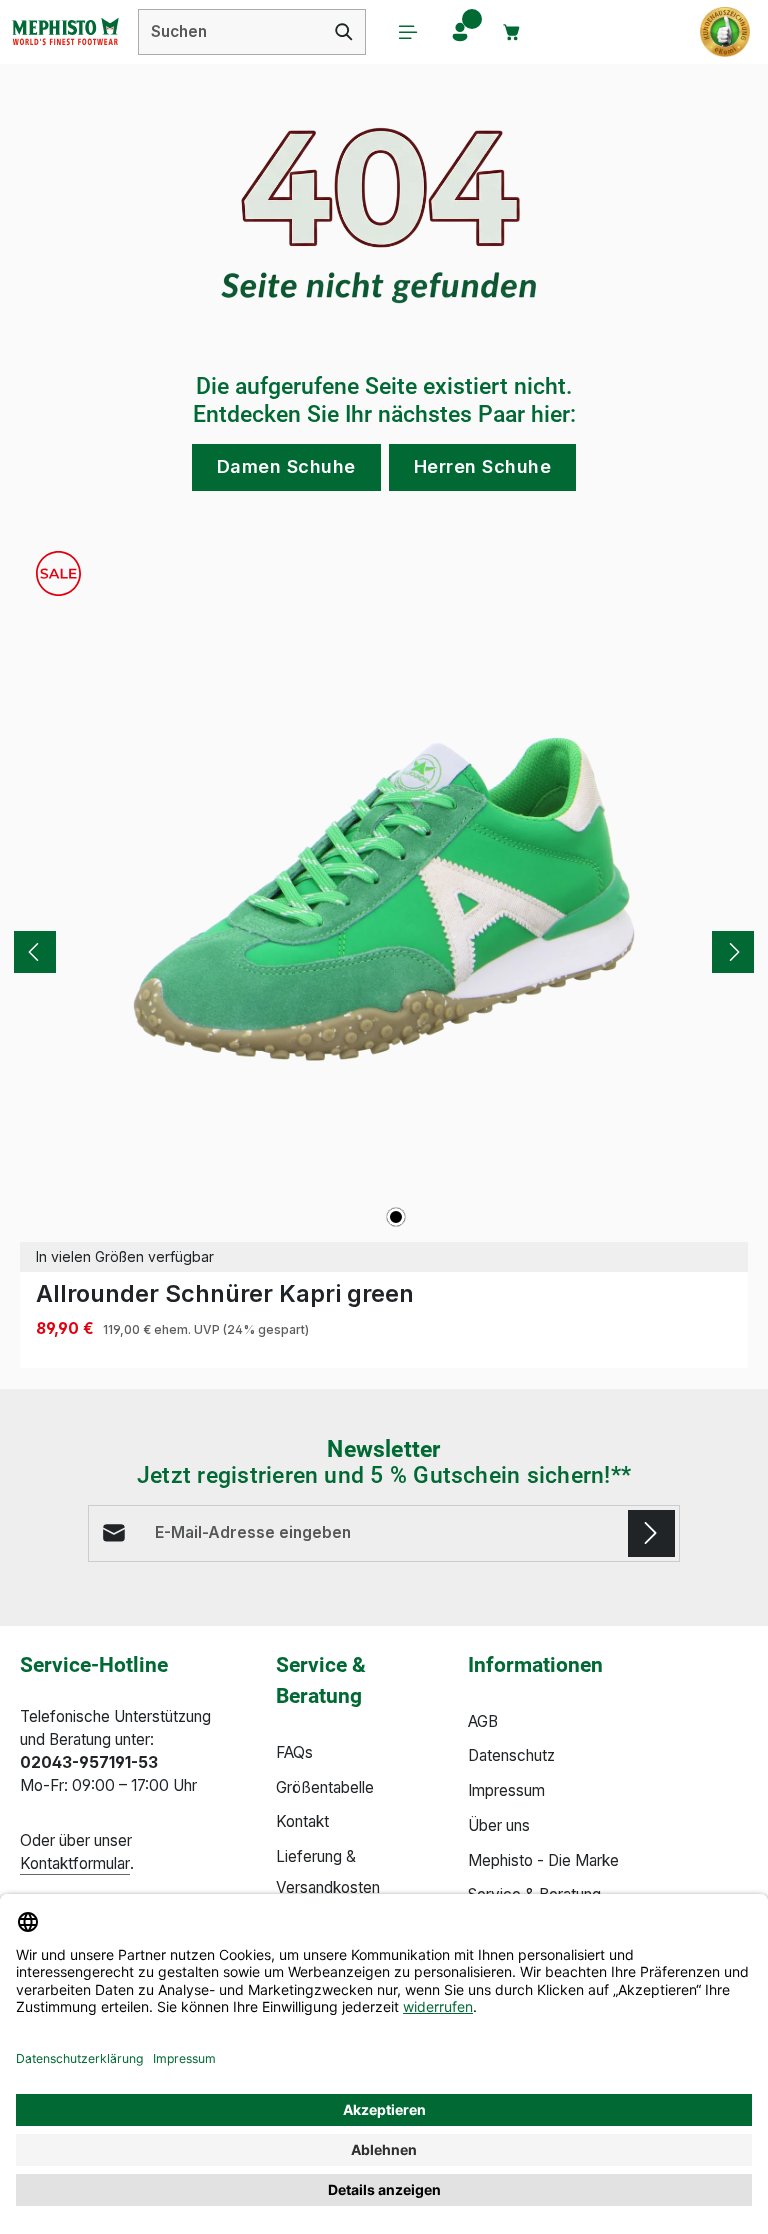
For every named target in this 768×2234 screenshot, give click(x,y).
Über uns (499, 1825)
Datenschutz (511, 1755)
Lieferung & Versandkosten (328, 1872)
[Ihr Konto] (460, 32)
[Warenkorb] (512, 32)
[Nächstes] (733, 952)
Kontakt (302, 1821)
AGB (483, 1721)
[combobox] (231, 32)
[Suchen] (344, 32)
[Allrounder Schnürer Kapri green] (384, 899)
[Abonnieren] (651, 1533)
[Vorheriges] (35, 952)
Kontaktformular (75, 1863)
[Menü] (408, 32)
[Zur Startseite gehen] (65, 32)
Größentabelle (325, 1787)
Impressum (506, 1790)
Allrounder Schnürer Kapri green (225, 1293)
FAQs (294, 1752)
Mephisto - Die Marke (543, 1860)
